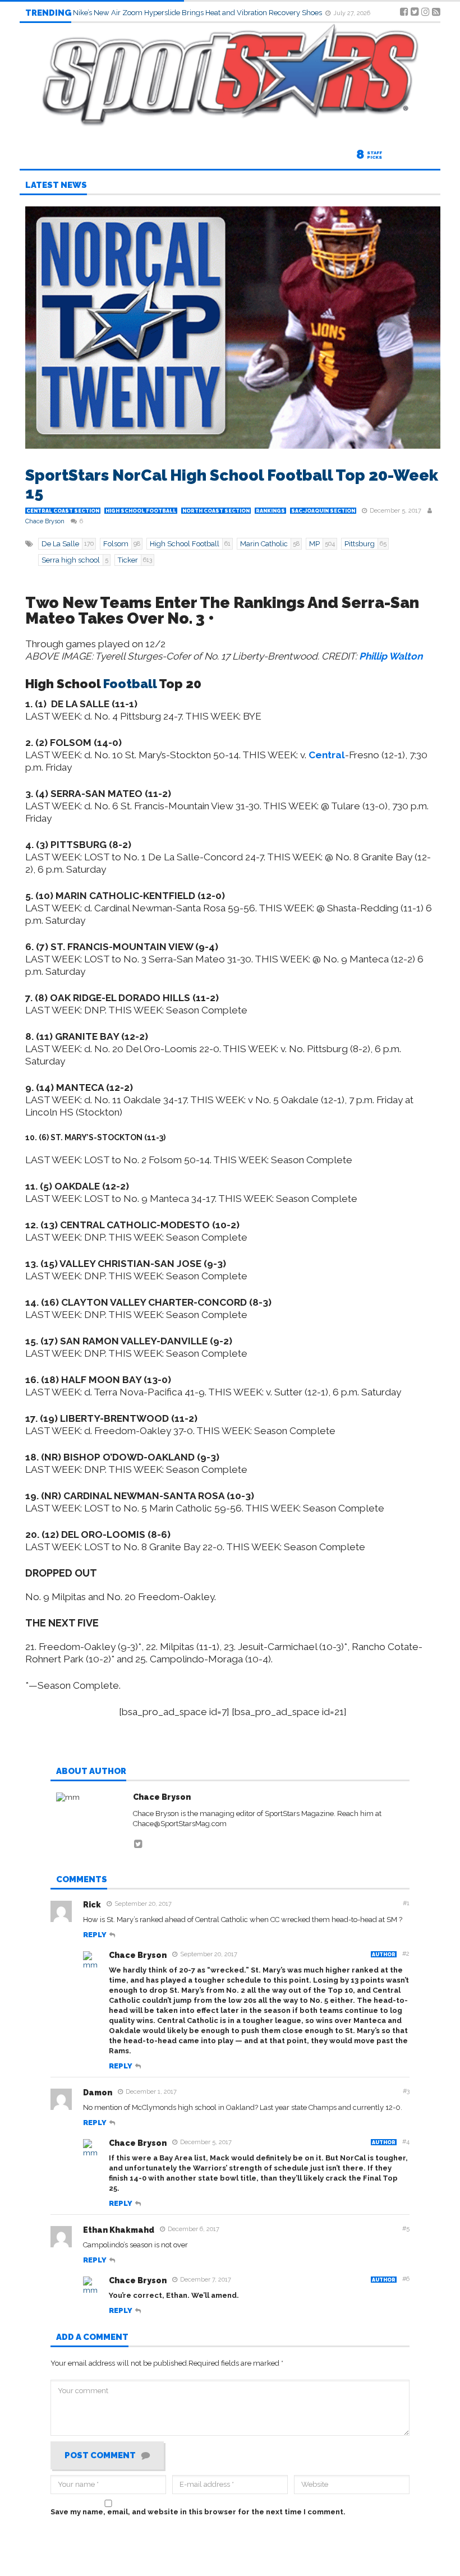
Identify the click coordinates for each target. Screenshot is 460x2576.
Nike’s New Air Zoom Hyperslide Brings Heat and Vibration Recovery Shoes (198, 13)
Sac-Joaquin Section (323, 511)
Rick (92, 1905)
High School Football (141, 511)
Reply (95, 1935)
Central (326, 755)
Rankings (270, 511)
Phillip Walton (391, 656)
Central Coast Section (63, 511)
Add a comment (92, 2338)
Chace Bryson (45, 521)
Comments (82, 1880)
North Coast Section (216, 511)
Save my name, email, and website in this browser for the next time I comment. (198, 2512)
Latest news (56, 186)
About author (91, 1772)
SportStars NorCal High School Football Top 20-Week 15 (232, 484)
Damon (98, 2093)
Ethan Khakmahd (119, 2230)
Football (130, 684)
